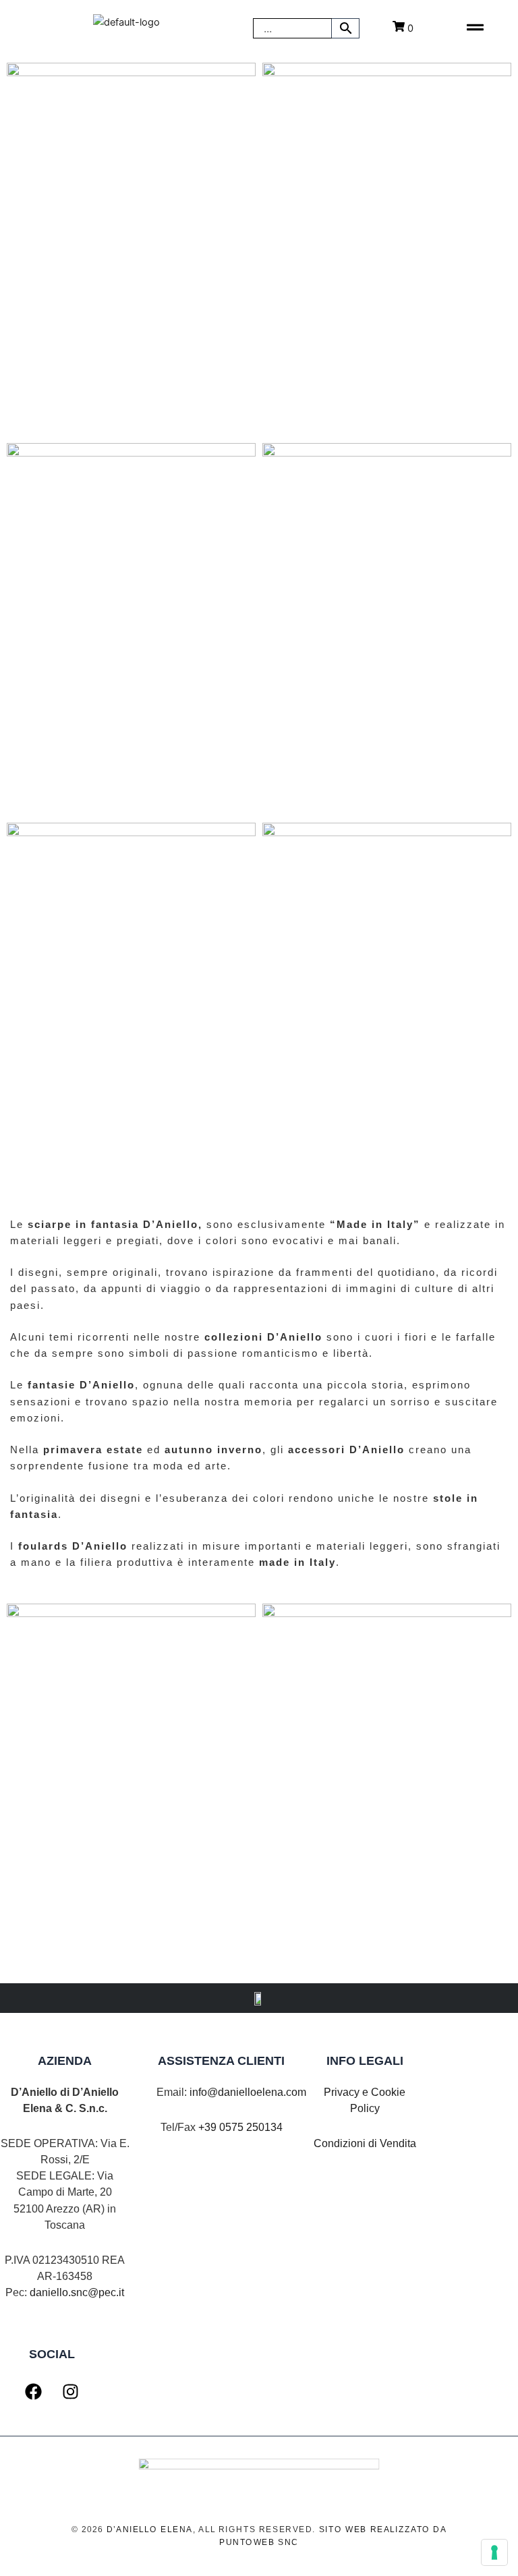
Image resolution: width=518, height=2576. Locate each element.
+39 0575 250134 (240, 2127)
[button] (475, 28)
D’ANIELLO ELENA (150, 2529)
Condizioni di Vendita (365, 2143)
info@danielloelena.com (248, 2092)
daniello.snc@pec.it (77, 2292)
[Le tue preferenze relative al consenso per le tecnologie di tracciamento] (494, 2552)
